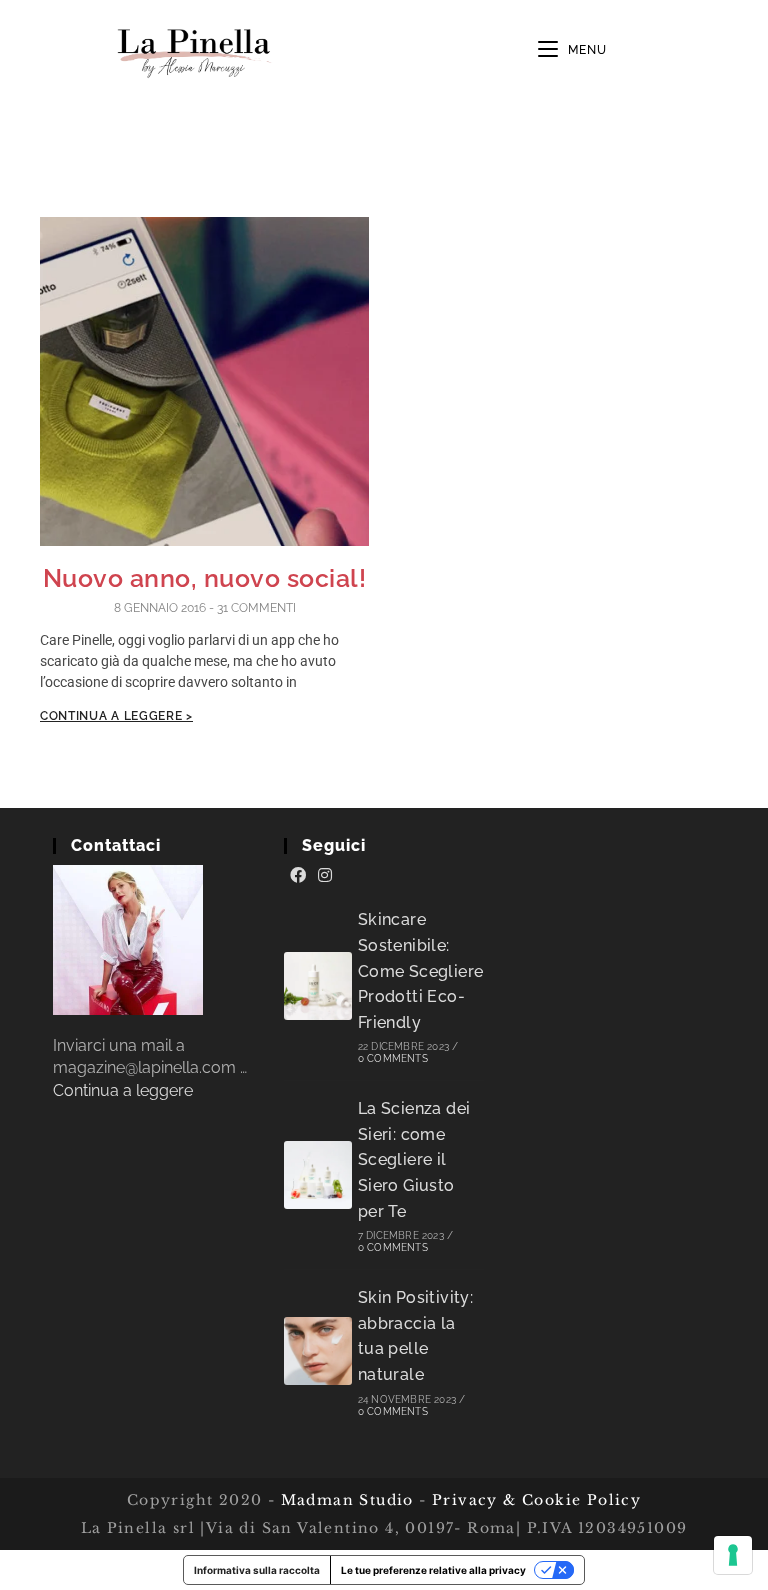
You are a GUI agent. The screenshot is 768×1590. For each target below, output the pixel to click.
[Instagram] (325, 876)
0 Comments (393, 1058)
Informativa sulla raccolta (257, 1570)
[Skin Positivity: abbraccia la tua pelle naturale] (318, 1351)
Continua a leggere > (116, 716)
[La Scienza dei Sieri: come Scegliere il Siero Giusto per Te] (318, 1175)
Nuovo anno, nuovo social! (205, 578)
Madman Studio (344, 1500)
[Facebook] (298, 876)
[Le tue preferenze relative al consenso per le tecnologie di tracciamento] (733, 1555)
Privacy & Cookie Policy (536, 1500)
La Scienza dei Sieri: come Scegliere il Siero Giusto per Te (414, 1159)
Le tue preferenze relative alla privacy (433, 1570)
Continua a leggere (123, 1090)
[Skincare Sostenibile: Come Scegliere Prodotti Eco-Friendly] (318, 986)
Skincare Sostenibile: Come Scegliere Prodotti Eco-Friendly (421, 970)
